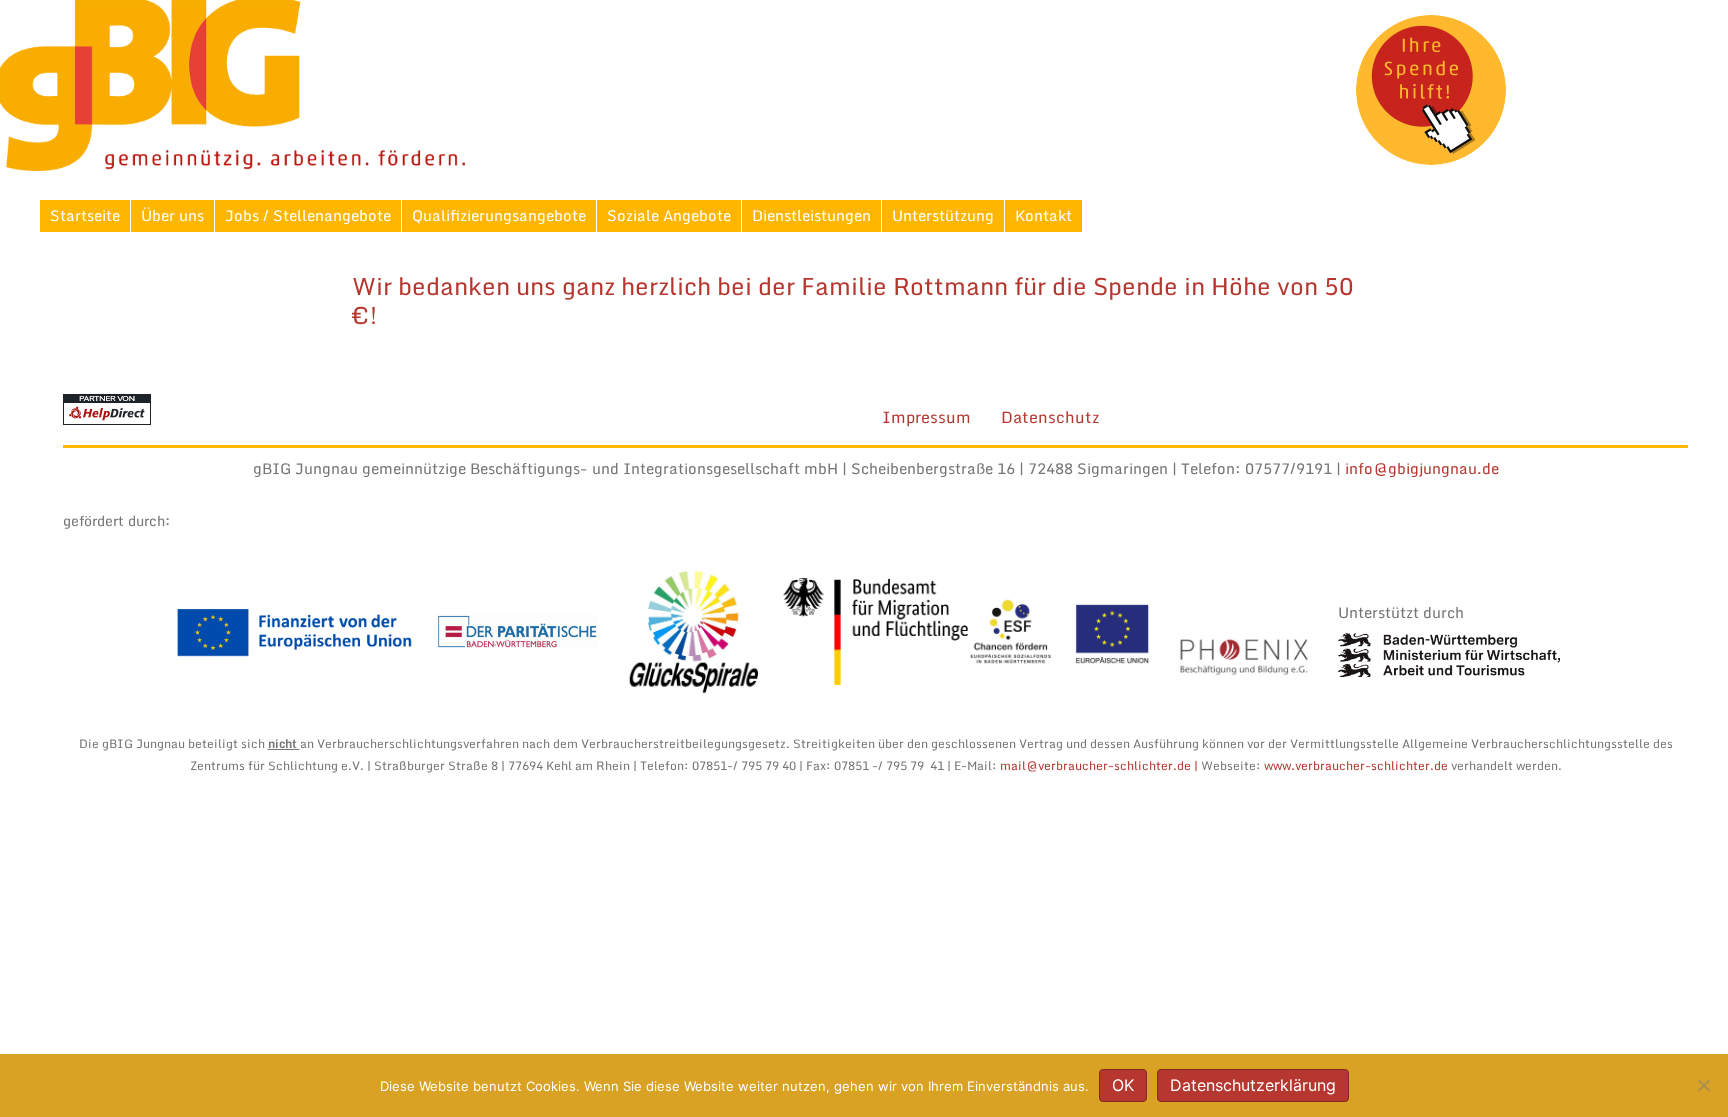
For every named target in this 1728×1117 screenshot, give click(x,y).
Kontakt (1043, 215)
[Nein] (1703, 1085)
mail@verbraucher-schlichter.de (1094, 765)
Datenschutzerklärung (1253, 1085)
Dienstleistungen (811, 215)
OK (1123, 1085)
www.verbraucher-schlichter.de (1357, 765)
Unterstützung (943, 215)
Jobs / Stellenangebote (308, 215)
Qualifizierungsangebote (499, 215)
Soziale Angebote (669, 215)
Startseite (85, 215)
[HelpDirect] (107, 408)
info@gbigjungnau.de (1422, 468)
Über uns (172, 215)
